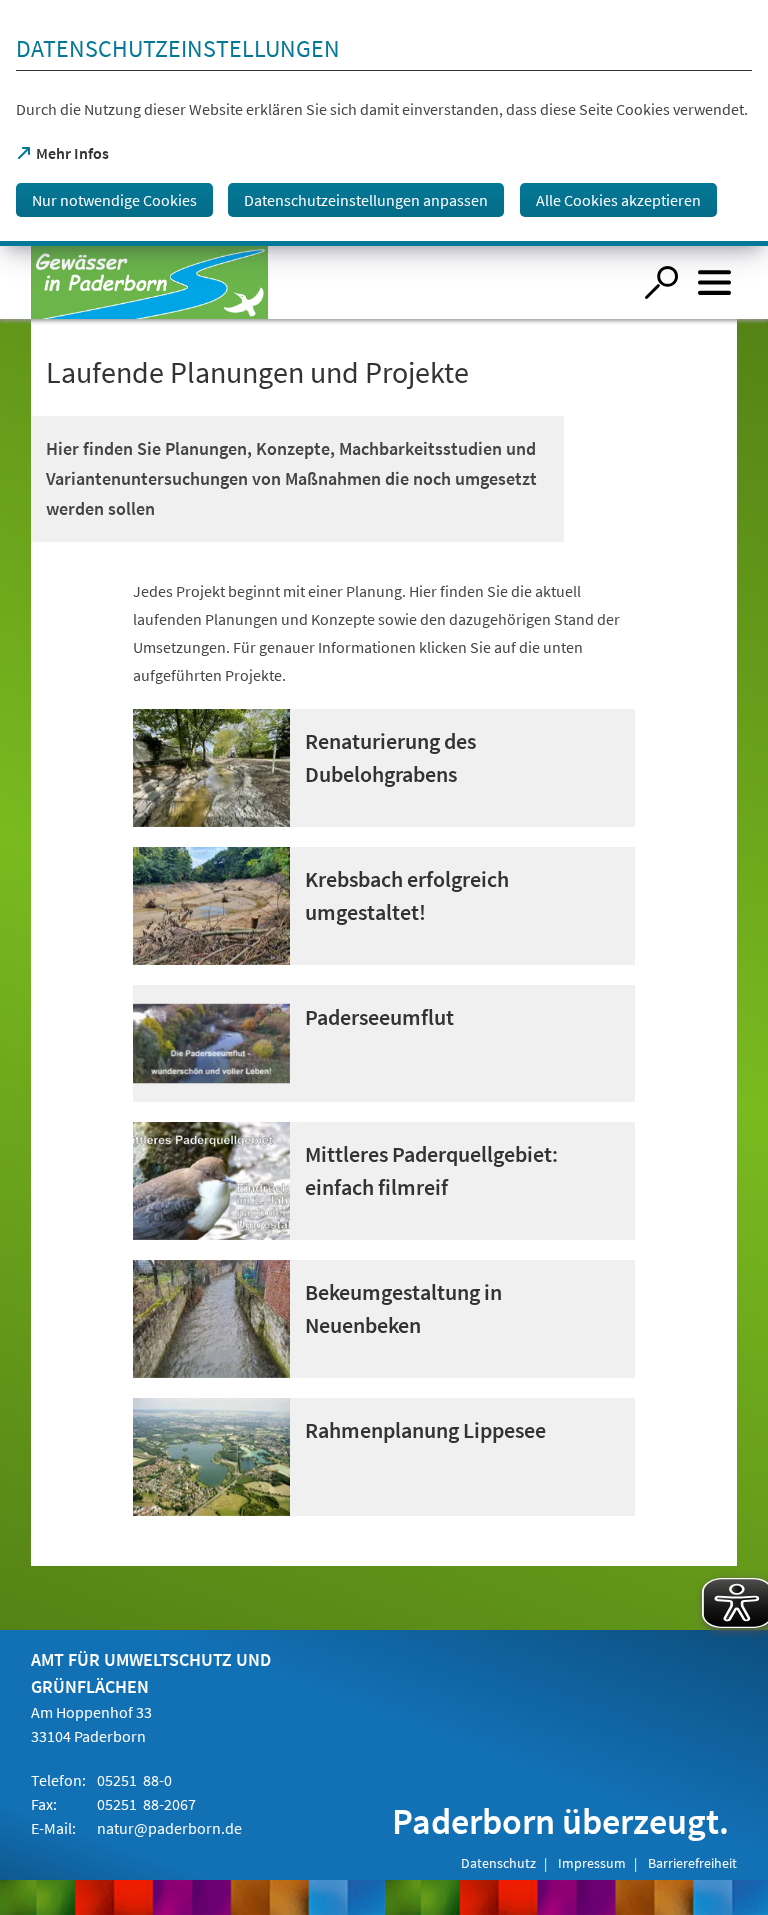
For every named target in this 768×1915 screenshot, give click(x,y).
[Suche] (661, 282)
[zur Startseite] (331, 282)
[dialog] (384, 123)
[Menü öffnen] (714, 282)
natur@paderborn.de (169, 1828)
